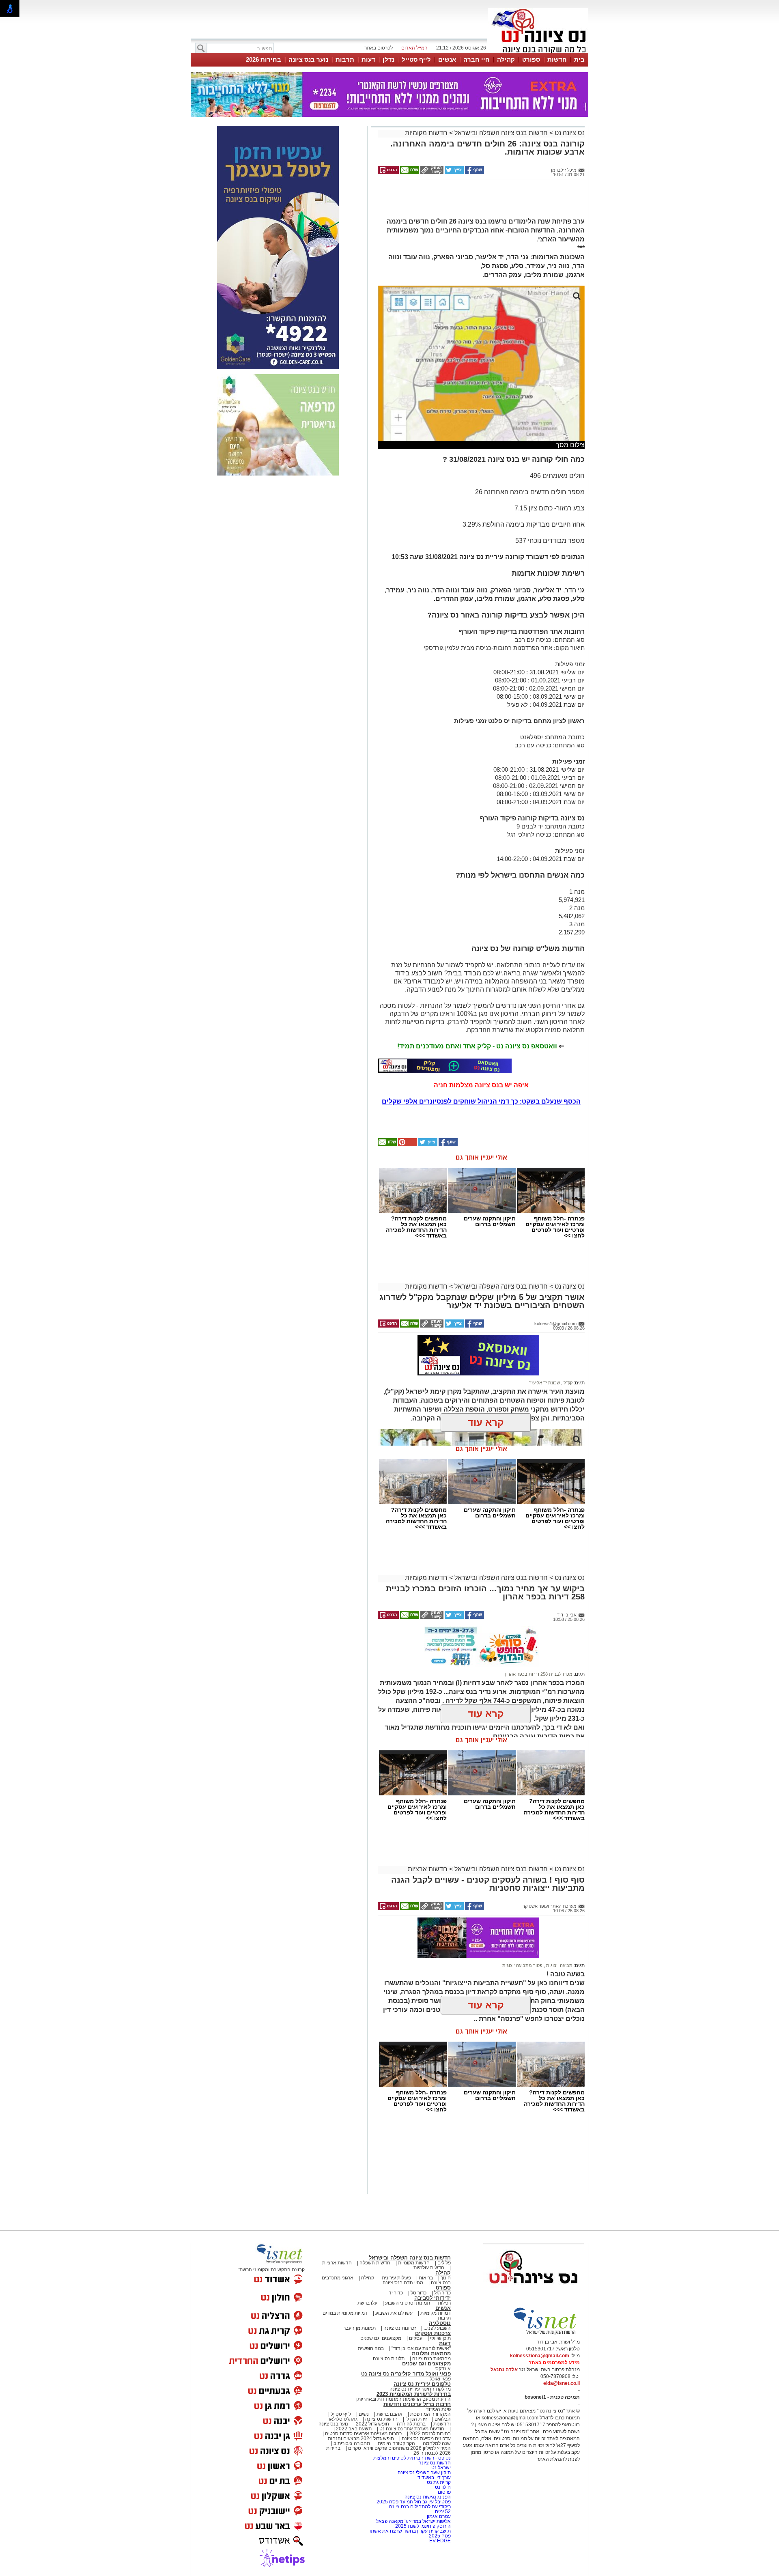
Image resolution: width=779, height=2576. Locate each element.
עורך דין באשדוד (434, 2477)
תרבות (345, 59)
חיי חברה (477, 59)
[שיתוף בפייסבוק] (474, 172)
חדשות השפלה (375, 2263)
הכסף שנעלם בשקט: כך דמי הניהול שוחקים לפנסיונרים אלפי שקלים (481, 1101)
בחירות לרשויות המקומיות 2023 (414, 2394)
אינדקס (443, 2369)
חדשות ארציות (428, 1869)
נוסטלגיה (440, 2323)
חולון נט (442, 2487)
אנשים (447, 59)
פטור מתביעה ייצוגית (522, 1965)
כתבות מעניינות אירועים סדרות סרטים (363, 2434)
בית (579, 59)
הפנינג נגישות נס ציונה (428, 2497)
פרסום (444, 2492)
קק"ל (567, 1383)
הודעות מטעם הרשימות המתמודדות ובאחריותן (403, 2399)
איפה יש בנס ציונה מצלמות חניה (481, 1085)
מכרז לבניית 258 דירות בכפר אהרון (539, 1674)
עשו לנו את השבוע (394, 2313)
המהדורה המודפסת (430, 2414)
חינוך (446, 2278)
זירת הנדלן (415, 2419)
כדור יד (396, 2293)
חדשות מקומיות (426, 133)
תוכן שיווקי (440, 2338)
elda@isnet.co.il (562, 2383)
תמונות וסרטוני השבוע (408, 2303)
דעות (368, 59)
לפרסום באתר (379, 48)
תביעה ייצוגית (559, 1965)
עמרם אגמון (439, 2516)
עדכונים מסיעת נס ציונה (426, 2438)
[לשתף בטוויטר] (454, 172)
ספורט (531, 59)
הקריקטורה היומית (396, 2443)
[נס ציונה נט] (534, 2291)
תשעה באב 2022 (354, 2429)
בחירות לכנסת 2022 (429, 2434)
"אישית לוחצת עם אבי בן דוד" (421, 2348)
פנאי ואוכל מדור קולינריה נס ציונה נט (406, 2374)
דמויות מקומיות (435, 2313)
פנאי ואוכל (440, 2379)
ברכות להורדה (411, 2424)
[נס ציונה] (538, 52)
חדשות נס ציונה (381, 2419)
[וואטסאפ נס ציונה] (445, 1066)
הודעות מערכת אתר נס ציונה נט (411, 2429)
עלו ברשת (367, 2303)
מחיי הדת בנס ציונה (403, 2283)
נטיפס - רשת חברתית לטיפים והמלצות (412, 2458)
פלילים (444, 2263)
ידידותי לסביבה (433, 2298)
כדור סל (419, 2293)
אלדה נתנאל (504, 2369)
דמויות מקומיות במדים (345, 2313)
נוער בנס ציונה (308, 59)
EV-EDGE (440, 2541)
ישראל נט (440, 2468)
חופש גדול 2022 (372, 2424)
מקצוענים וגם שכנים (381, 2338)
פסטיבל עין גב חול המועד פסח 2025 (414, 2502)
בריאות (426, 2278)
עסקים (416, 2338)
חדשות (557, 59)
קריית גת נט (439, 2482)
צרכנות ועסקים (433, 2333)
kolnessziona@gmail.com (540, 2356)
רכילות (444, 2303)
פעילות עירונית (396, 2278)
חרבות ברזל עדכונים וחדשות (417, 2404)
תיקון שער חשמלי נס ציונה (424, 2473)
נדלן (388, 59)
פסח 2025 (440, 2536)
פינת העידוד (438, 2409)
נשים (364, 2414)
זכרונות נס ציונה (400, 2328)
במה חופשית (371, 2348)
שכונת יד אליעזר (544, 1383)
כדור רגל (442, 2293)
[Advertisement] (478, 202)
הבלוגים (443, 2419)
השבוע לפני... (437, 2328)
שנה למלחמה (436, 2443)
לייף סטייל (416, 59)
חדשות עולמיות (429, 2268)
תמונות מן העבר (359, 2328)
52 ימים (443, 2511)
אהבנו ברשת (389, 2414)
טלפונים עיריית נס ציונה (422, 2384)
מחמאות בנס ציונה (431, 2359)
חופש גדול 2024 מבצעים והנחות (360, 2438)
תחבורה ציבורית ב (352, 2443)
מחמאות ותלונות (431, 2353)
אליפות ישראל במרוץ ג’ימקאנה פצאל (413, 2521)
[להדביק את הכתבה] (407, 1145)
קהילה (506, 59)
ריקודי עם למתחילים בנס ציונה (420, 2507)
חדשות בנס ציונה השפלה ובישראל (500, 133)
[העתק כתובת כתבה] (431, 172)
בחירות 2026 (264, 59)
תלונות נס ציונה (389, 2359)
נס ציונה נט (569, 133)
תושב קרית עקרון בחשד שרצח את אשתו (410, 2531)
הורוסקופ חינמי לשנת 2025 (423, 2526)
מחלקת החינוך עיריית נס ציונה (420, 2389)
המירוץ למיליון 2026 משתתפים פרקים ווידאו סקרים (399, 2448)
